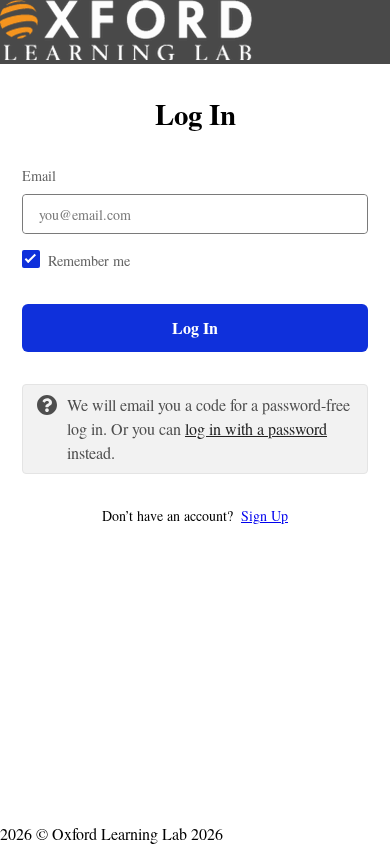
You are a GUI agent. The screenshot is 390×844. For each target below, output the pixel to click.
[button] (195, 515)
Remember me (89, 260)
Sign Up (264, 515)
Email (39, 175)
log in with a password (256, 428)
